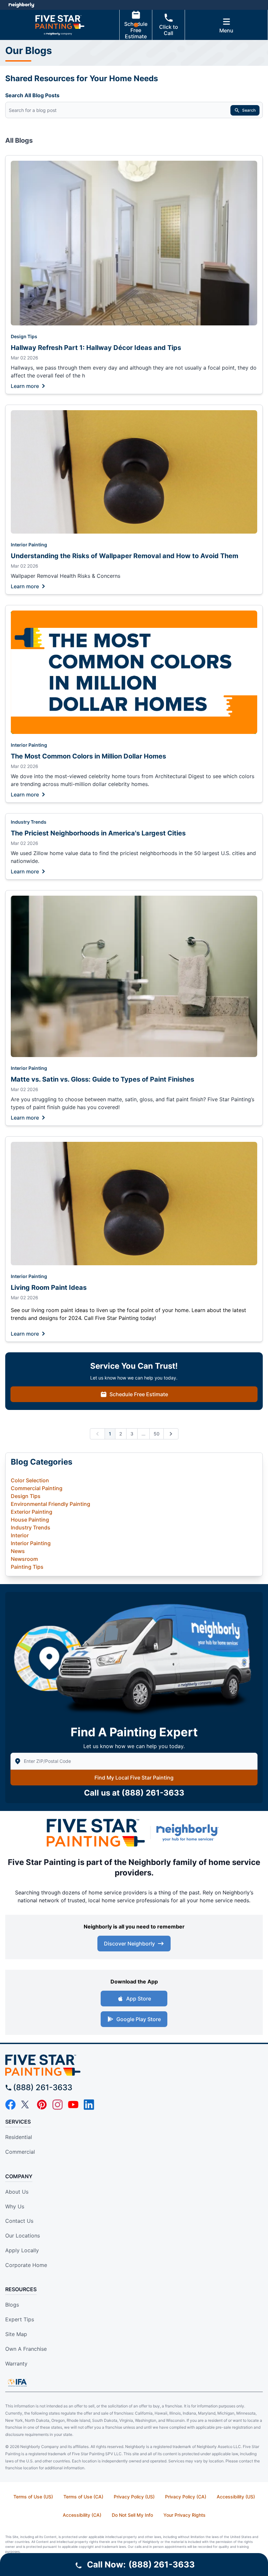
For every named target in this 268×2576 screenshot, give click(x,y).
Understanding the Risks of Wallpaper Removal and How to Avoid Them (125, 556)
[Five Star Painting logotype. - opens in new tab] (96, 1833)
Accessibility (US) (236, 2497)
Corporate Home (26, 2265)
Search (249, 110)
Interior (20, 1535)
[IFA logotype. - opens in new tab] (17, 2383)
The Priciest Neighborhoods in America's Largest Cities (98, 833)
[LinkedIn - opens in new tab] (89, 2105)
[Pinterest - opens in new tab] (42, 2105)
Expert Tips (20, 2319)
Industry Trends (29, 822)
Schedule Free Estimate (136, 30)
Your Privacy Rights (184, 2515)
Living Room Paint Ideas (49, 1288)
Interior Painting (29, 545)
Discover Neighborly (129, 1944)
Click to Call (169, 30)
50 (157, 1434)
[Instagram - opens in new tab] (58, 2105)
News (18, 1551)
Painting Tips (27, 1567)
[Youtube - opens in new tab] (73, 2105)
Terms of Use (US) (33, 2497)
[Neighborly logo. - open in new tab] (21, 5)
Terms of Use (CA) (83, 2497)
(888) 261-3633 (153, 1793)
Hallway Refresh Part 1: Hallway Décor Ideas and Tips (96, 348)
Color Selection (30, 1480)
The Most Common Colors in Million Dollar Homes (88, 756)
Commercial (20, 2152)
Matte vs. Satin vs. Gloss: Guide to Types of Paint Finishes (102, 1079)
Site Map (16, 2334)
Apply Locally (22, 2250)
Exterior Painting (32, 1512)
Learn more (25, 386)
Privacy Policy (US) (134, 2497)
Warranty (16, 2364)
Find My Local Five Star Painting (134, 1778)
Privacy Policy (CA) (186, 2497)
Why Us (15, 2206)
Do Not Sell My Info (132, 2515)
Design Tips (24, 336)
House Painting (30, 1520)
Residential (19, 2137)
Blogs (12, 2305)
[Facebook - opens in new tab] (10, 2105)
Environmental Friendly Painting (50, 1504)
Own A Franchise (26, 2349)
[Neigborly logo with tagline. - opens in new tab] (189, 1833)
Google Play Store (139, 2019)
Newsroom (24, 1559)
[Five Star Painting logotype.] (134, 2065)
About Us (17, 2192)
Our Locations (23, 2236)
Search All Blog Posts (32, 95)
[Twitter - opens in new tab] (26, 2105)
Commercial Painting (37, 1488)
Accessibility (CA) (82, 2515)
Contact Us (19, 2221)
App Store (139, 1999)
